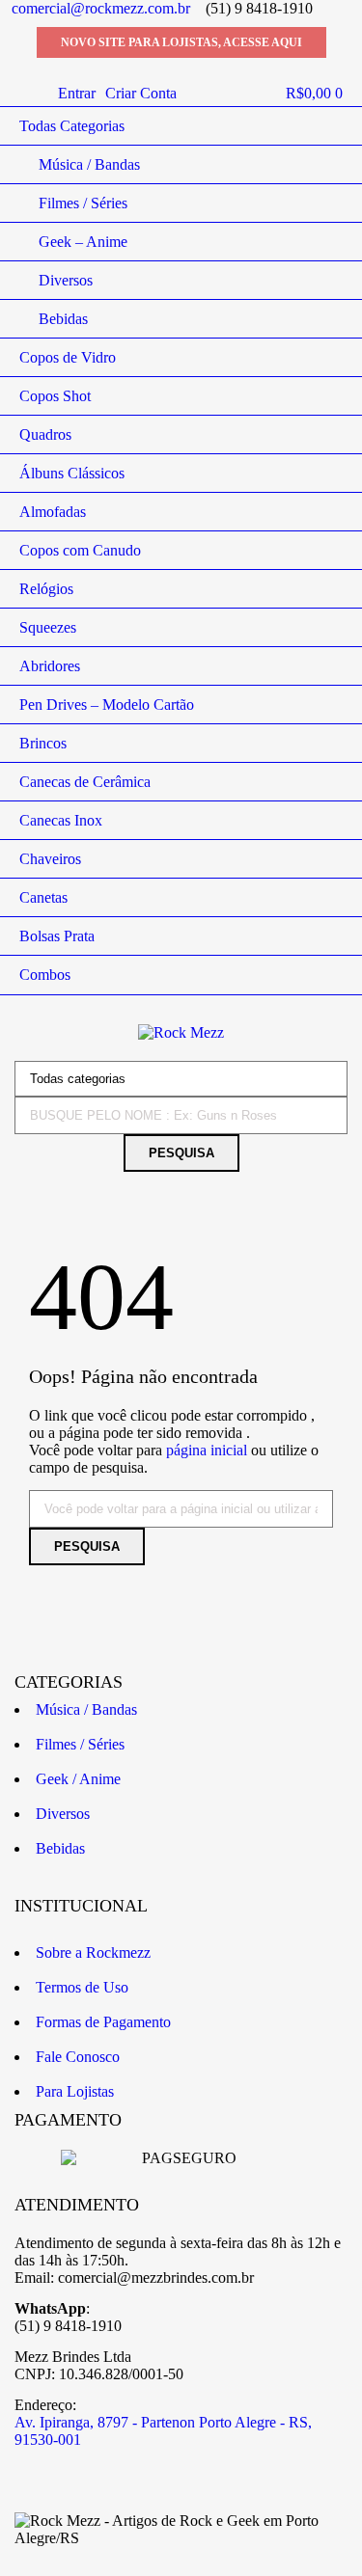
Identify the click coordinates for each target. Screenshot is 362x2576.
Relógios (46, 589)
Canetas (43, 897)
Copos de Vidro (68, 357)
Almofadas (53, 512)
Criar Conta (141, 93)
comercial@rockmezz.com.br (101, 8)
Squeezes (48, 627)
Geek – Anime (83, 242)
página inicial (207, 1450)
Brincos (43, 743)
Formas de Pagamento (103, 2022)
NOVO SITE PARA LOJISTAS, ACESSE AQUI (181, 42)
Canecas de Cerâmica (85, 782)
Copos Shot (55, 396)
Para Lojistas (75, 2091)
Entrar (77, 93)
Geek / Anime (78, 1779)
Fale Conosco (78, 2057)
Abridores (50, 666)
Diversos (66, 280)
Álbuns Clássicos (72, 473)
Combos (45, 975)
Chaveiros (50, 859)
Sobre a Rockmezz (93, 1952)
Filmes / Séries (83, 203)
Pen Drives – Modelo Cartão (107, 705)
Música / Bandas (89, 164)
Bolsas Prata (57, 936)
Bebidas (63, 319)
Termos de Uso (82, 1987)
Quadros (45, 434)
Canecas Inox (61, 820)
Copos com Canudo (80, 550)
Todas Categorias (72, 126)
